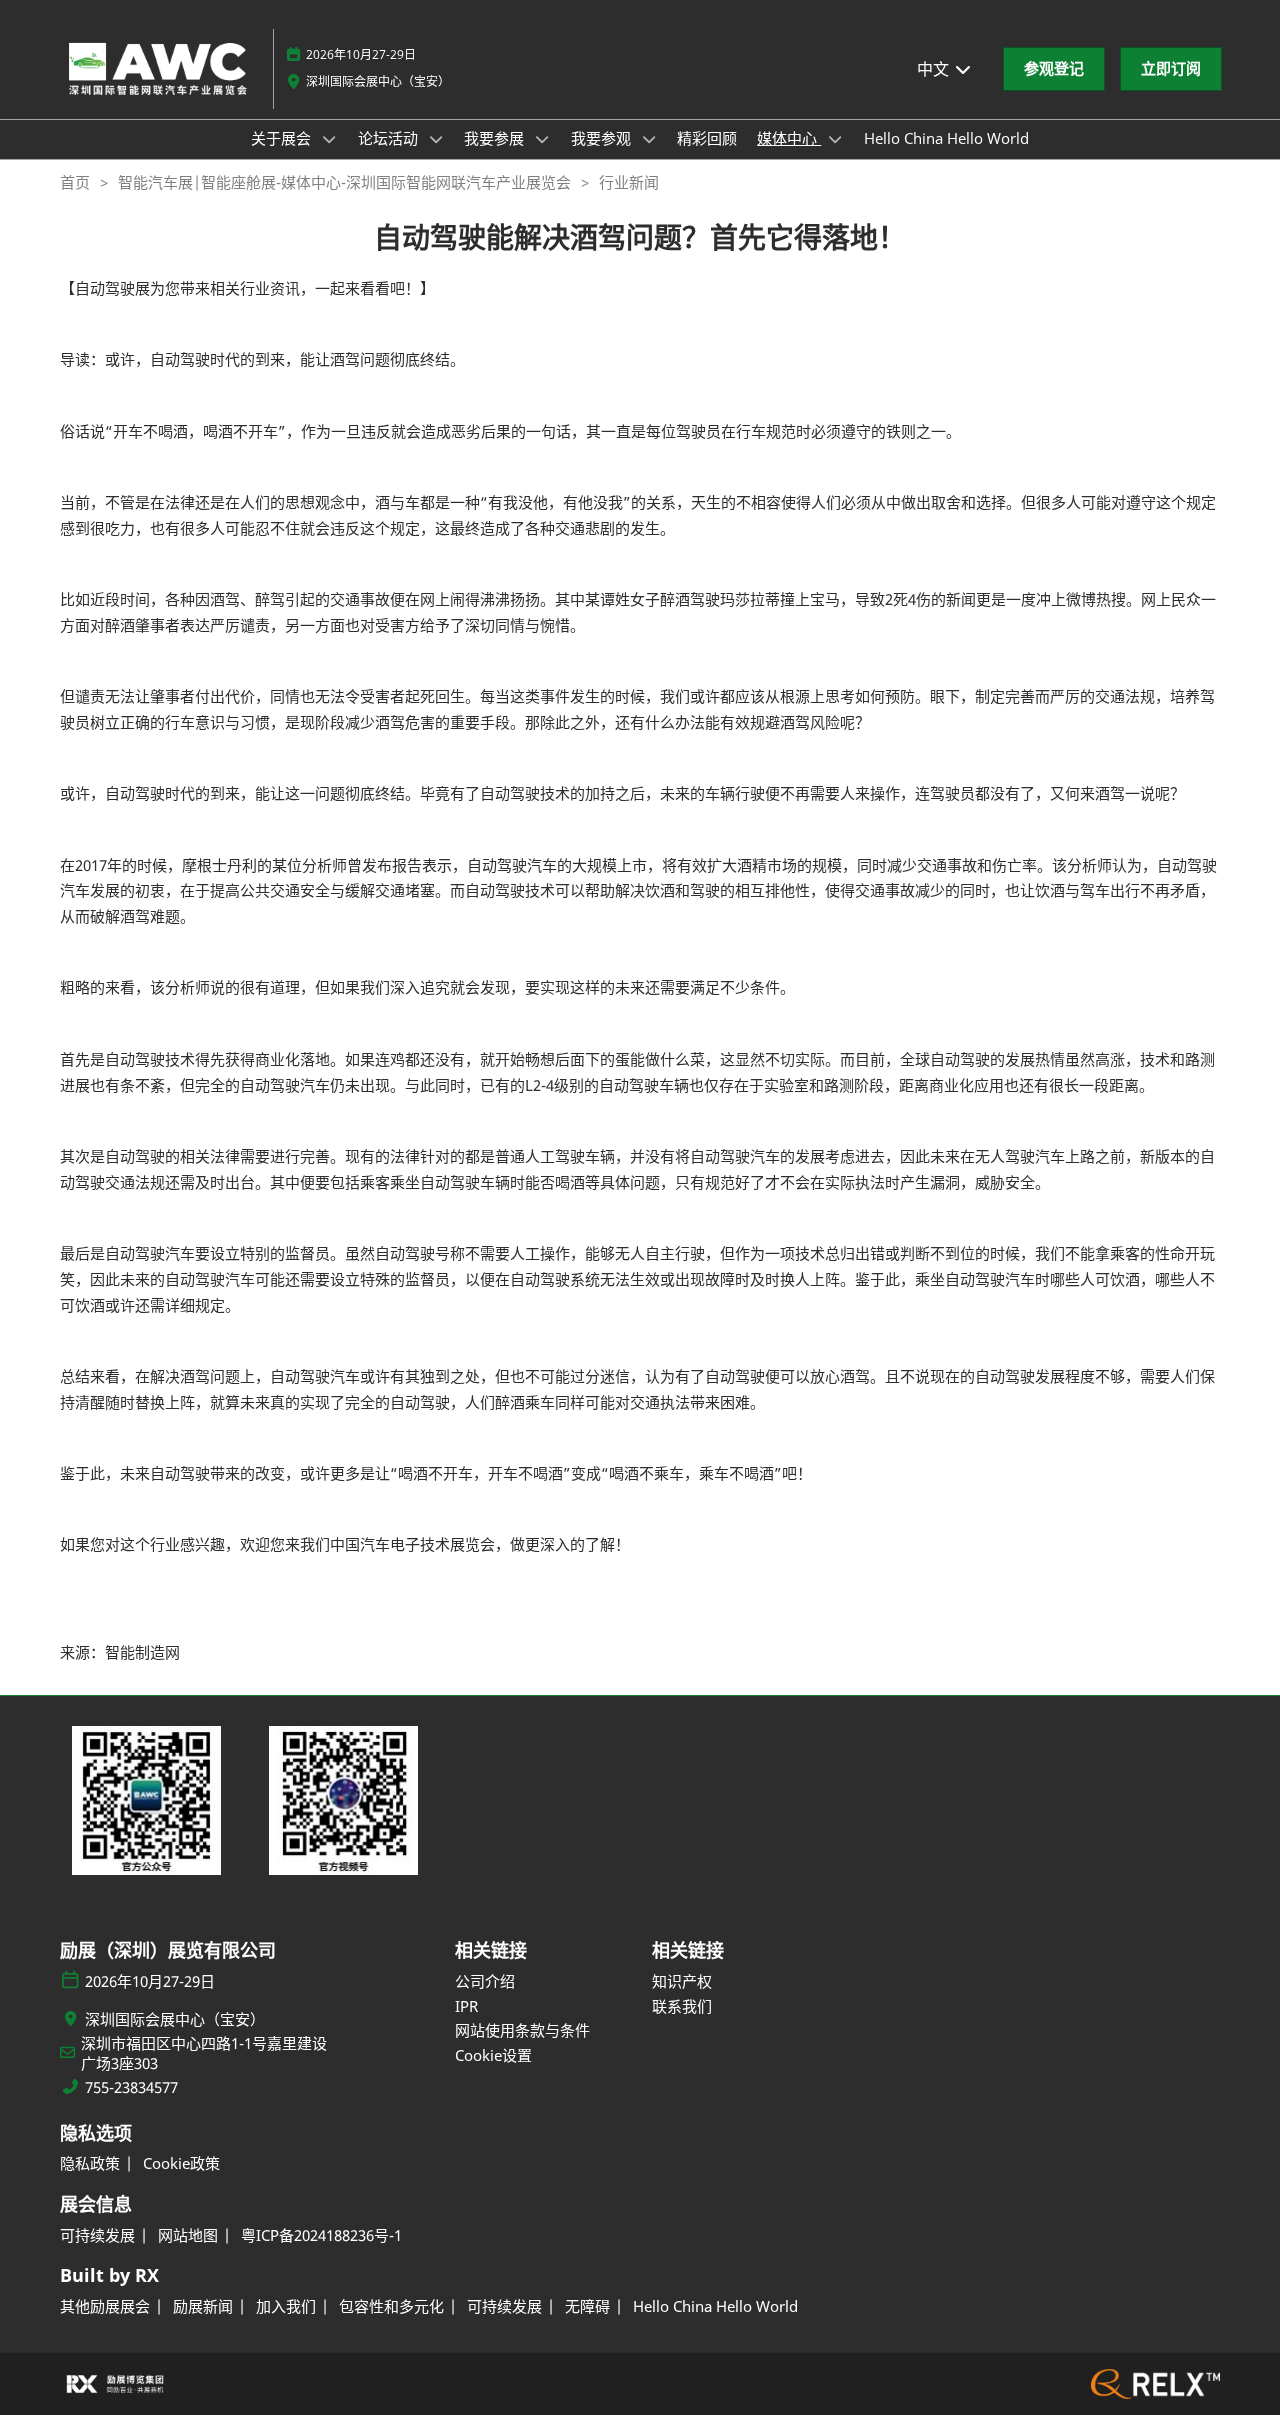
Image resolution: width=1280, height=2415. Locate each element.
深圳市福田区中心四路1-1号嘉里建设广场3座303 (204, 2053)
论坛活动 (390, 138)
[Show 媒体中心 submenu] (835, 139)
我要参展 (496, 138)
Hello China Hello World (946, 138)
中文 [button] (935, 69)
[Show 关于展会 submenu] (329, 139)
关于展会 (283, 138)
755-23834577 (131, 2087)
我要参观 (603, 138)
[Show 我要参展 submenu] (542, 139)
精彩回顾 (707, 138)
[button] (1054, 69)
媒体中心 (789, 138)
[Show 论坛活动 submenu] (436, 139)
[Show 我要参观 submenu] (649, 139)
